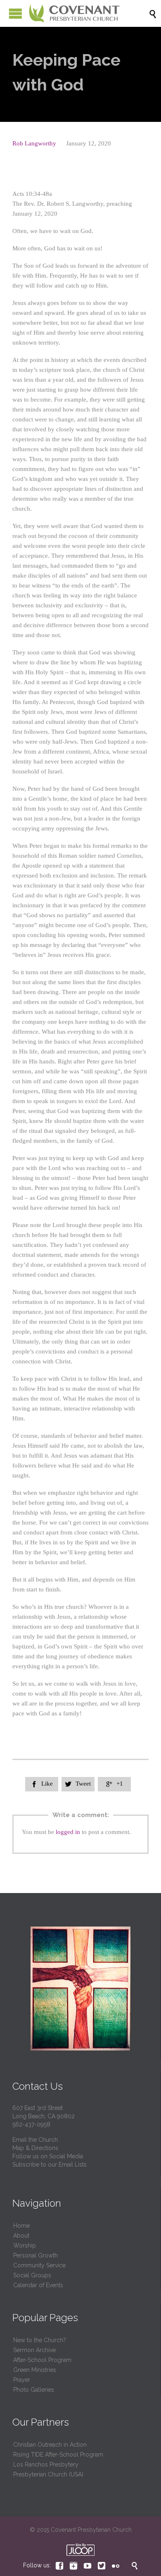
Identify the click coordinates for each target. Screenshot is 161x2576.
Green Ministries (35, 2370)
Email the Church (35, 2140)
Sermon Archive (34, 2350)
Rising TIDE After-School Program (58, 2455)
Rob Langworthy (34, 143)
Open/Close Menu (15, 13)
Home (21, 2226)
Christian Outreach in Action (50, 2445)
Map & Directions (35, 2148)
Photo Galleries (34, 2390)
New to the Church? (40, 2340)
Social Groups (32, 2275)
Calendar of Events (38, 2285)
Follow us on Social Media (48, 2156)
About (21, 2236)
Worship (25, 2245)
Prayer (22, 2380)
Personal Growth (36, 2255)
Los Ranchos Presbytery (46, 2464)
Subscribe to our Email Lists (50, 2165)
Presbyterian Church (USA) (48, 2474)
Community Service (39, 2265)
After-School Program (42, 2360)
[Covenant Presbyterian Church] (74, 13)
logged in (68, 1832)
